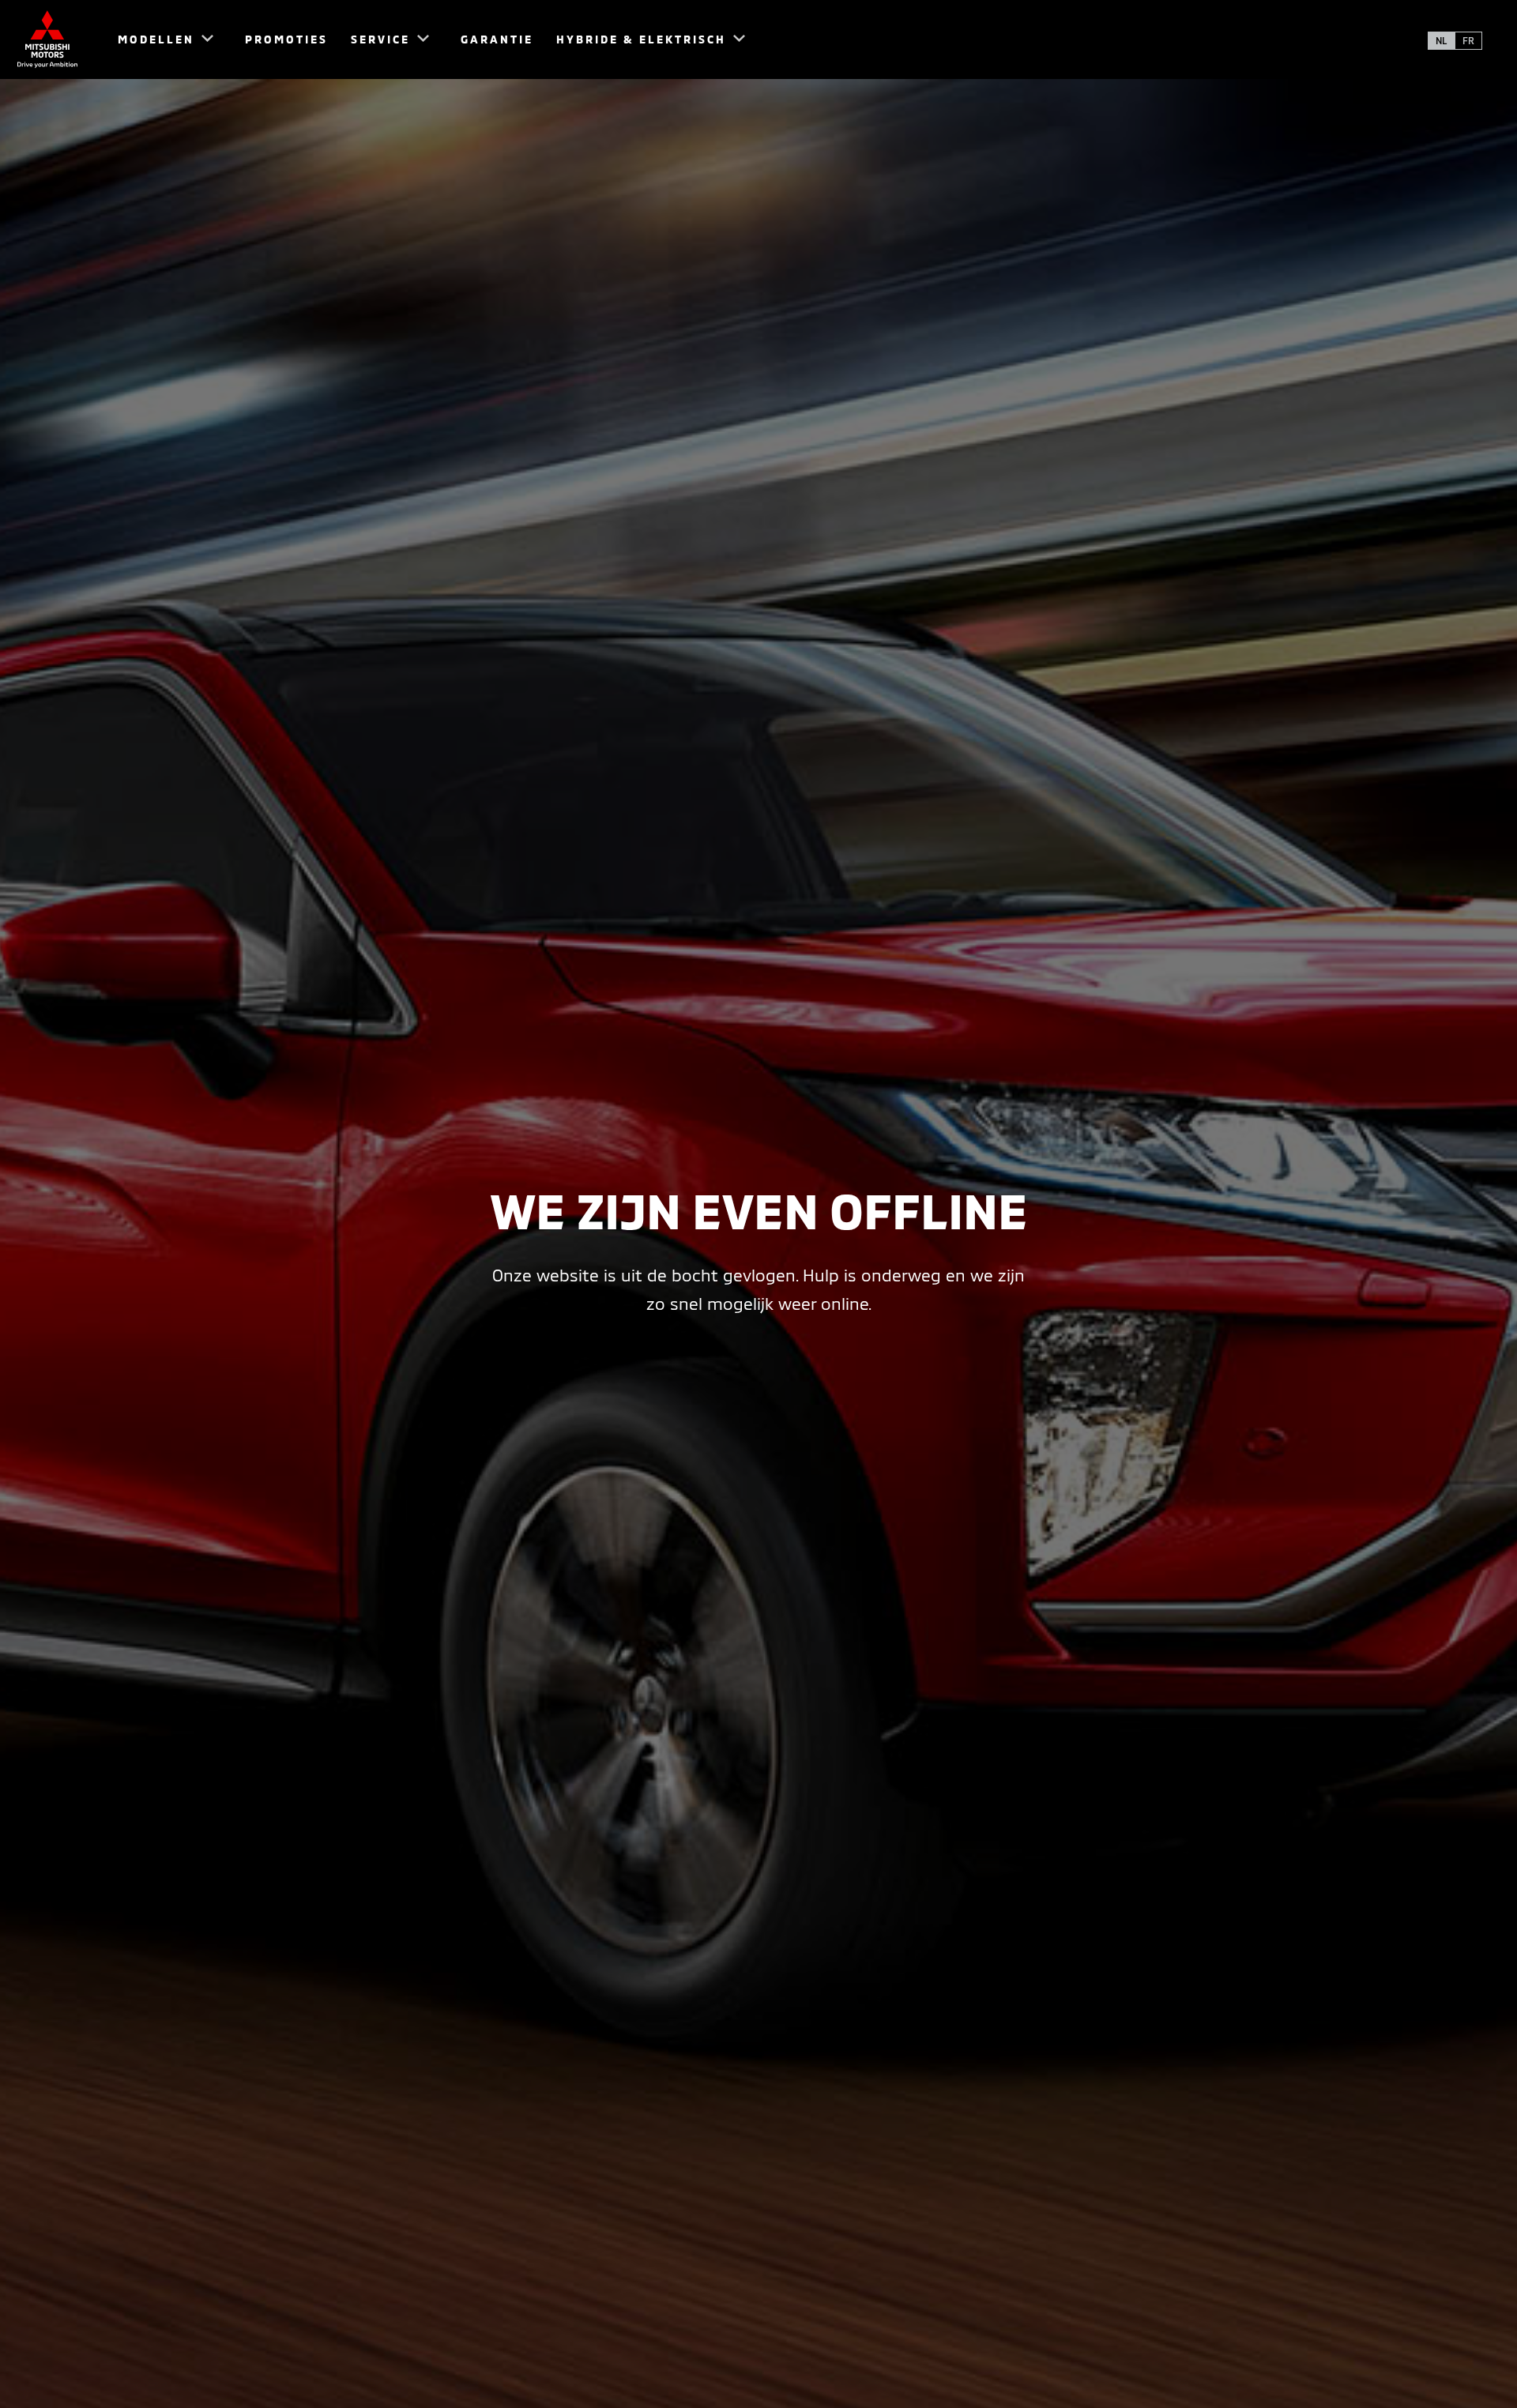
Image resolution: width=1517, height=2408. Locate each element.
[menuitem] (158, 40)
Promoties (286, 39)
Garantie (497, 39)
